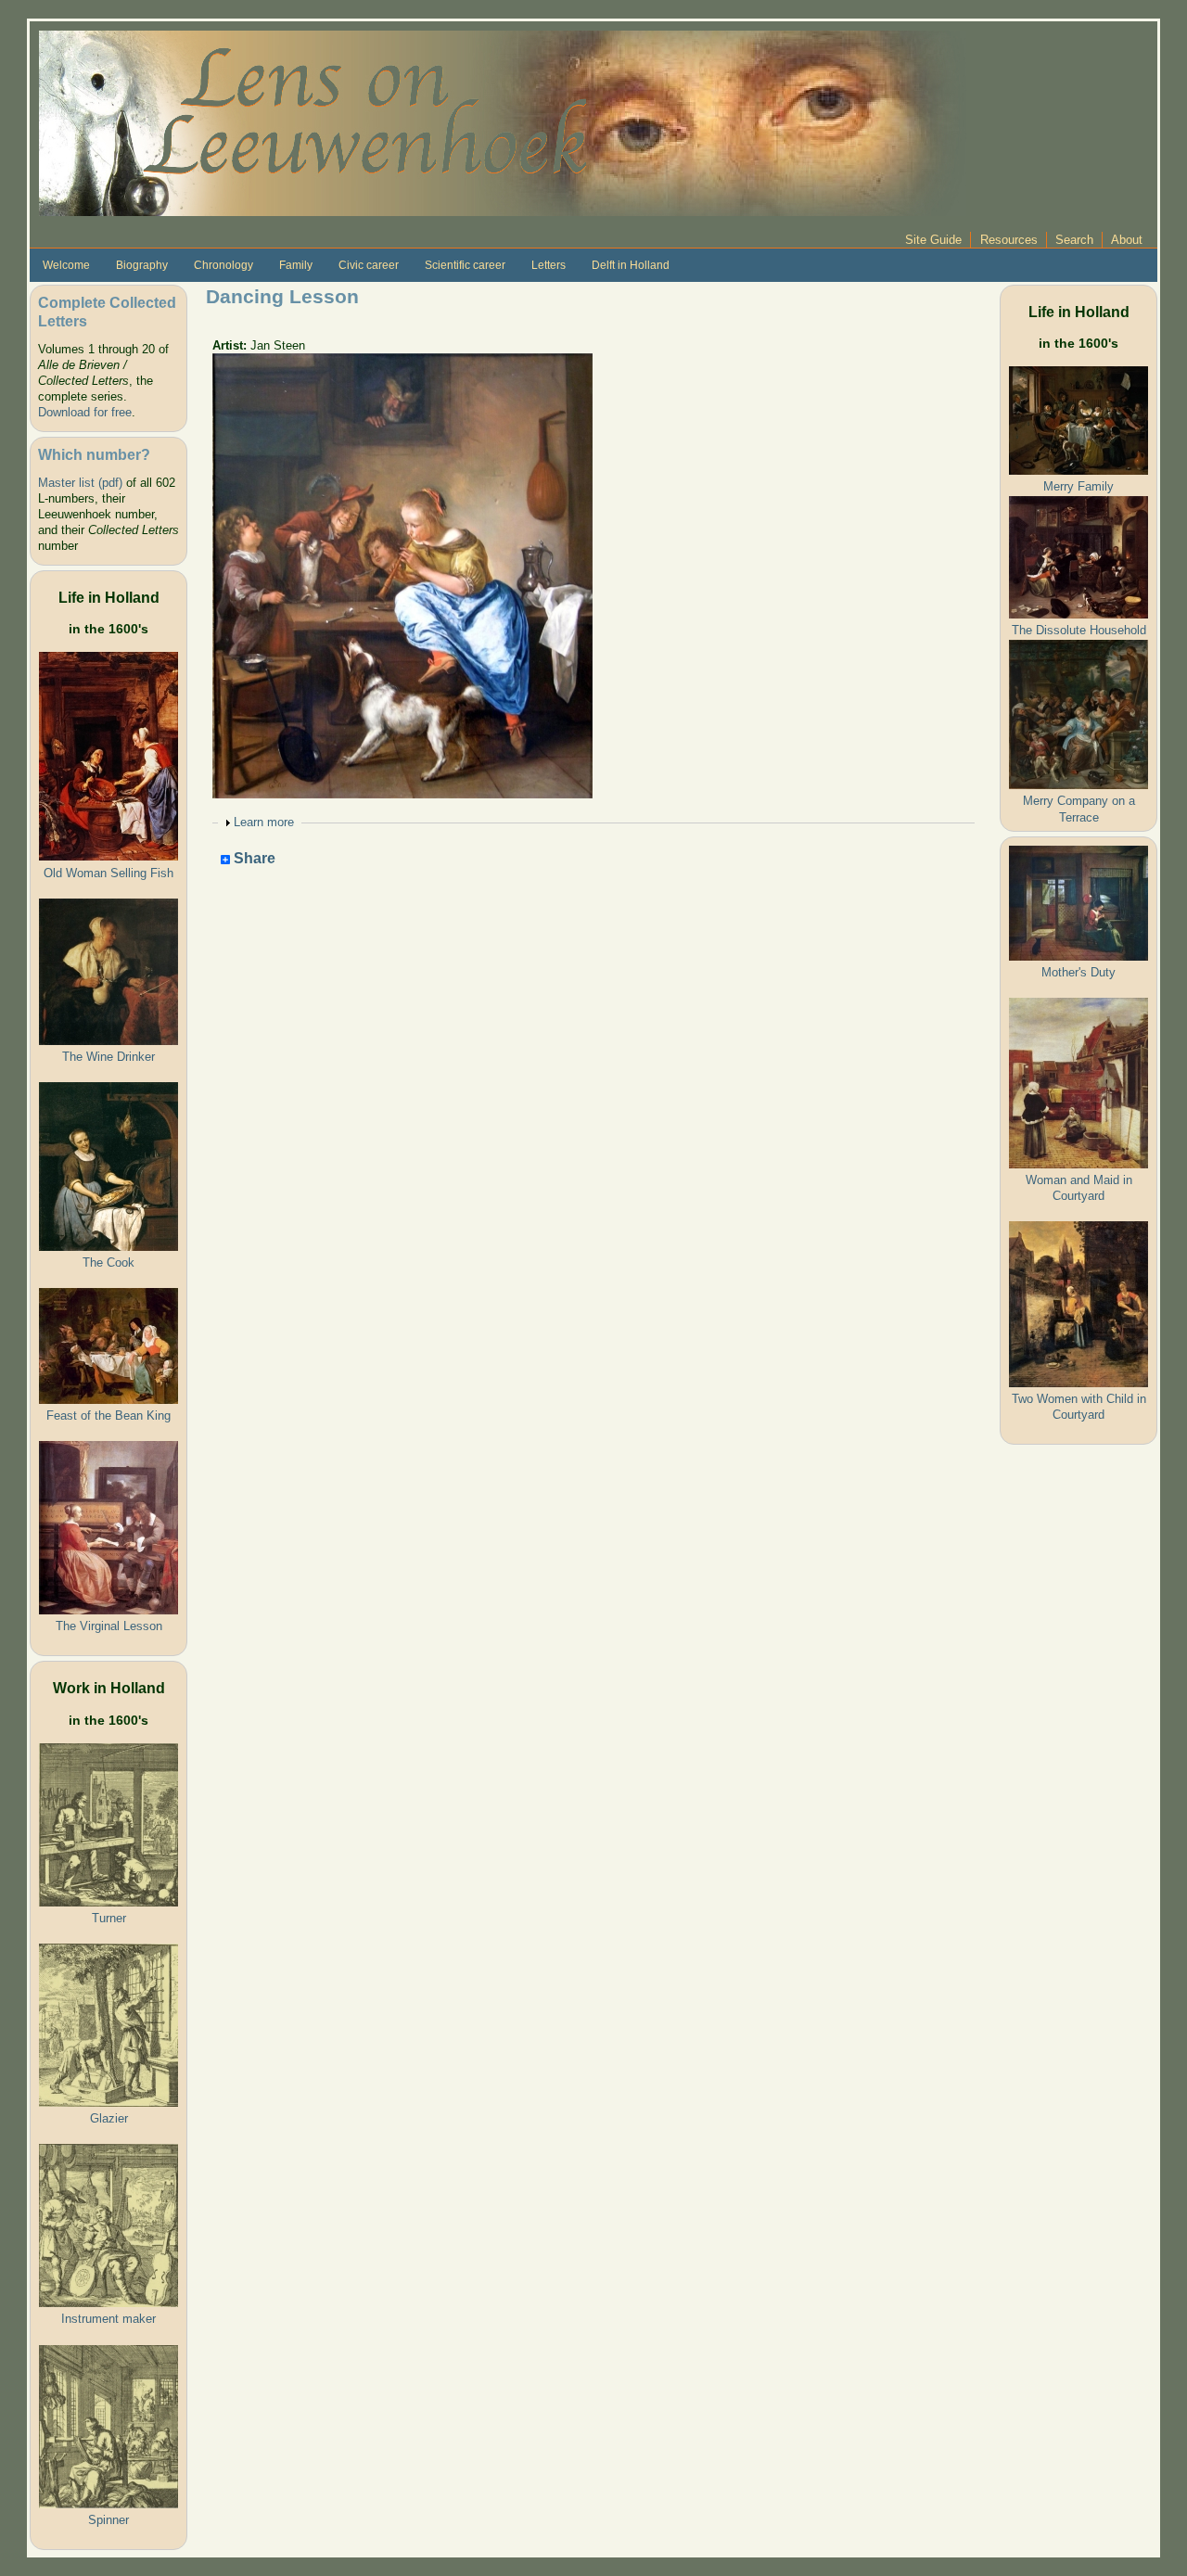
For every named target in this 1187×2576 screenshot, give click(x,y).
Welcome (66, 265)
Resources (1009, 240)
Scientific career (465, 265)
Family (296, 265)
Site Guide (933, 240)
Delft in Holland (631, 265)
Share (253, 859)
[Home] (503, 122)
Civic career (369, 265)
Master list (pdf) (80, 483)
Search (1074, 240)
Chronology (223, 265)
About (1127, 240)
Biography (142, 265)
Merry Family (1079, 486)
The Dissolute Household (1079, 630)
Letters (549, 265)
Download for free (85, 412)
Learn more (264, 822)
